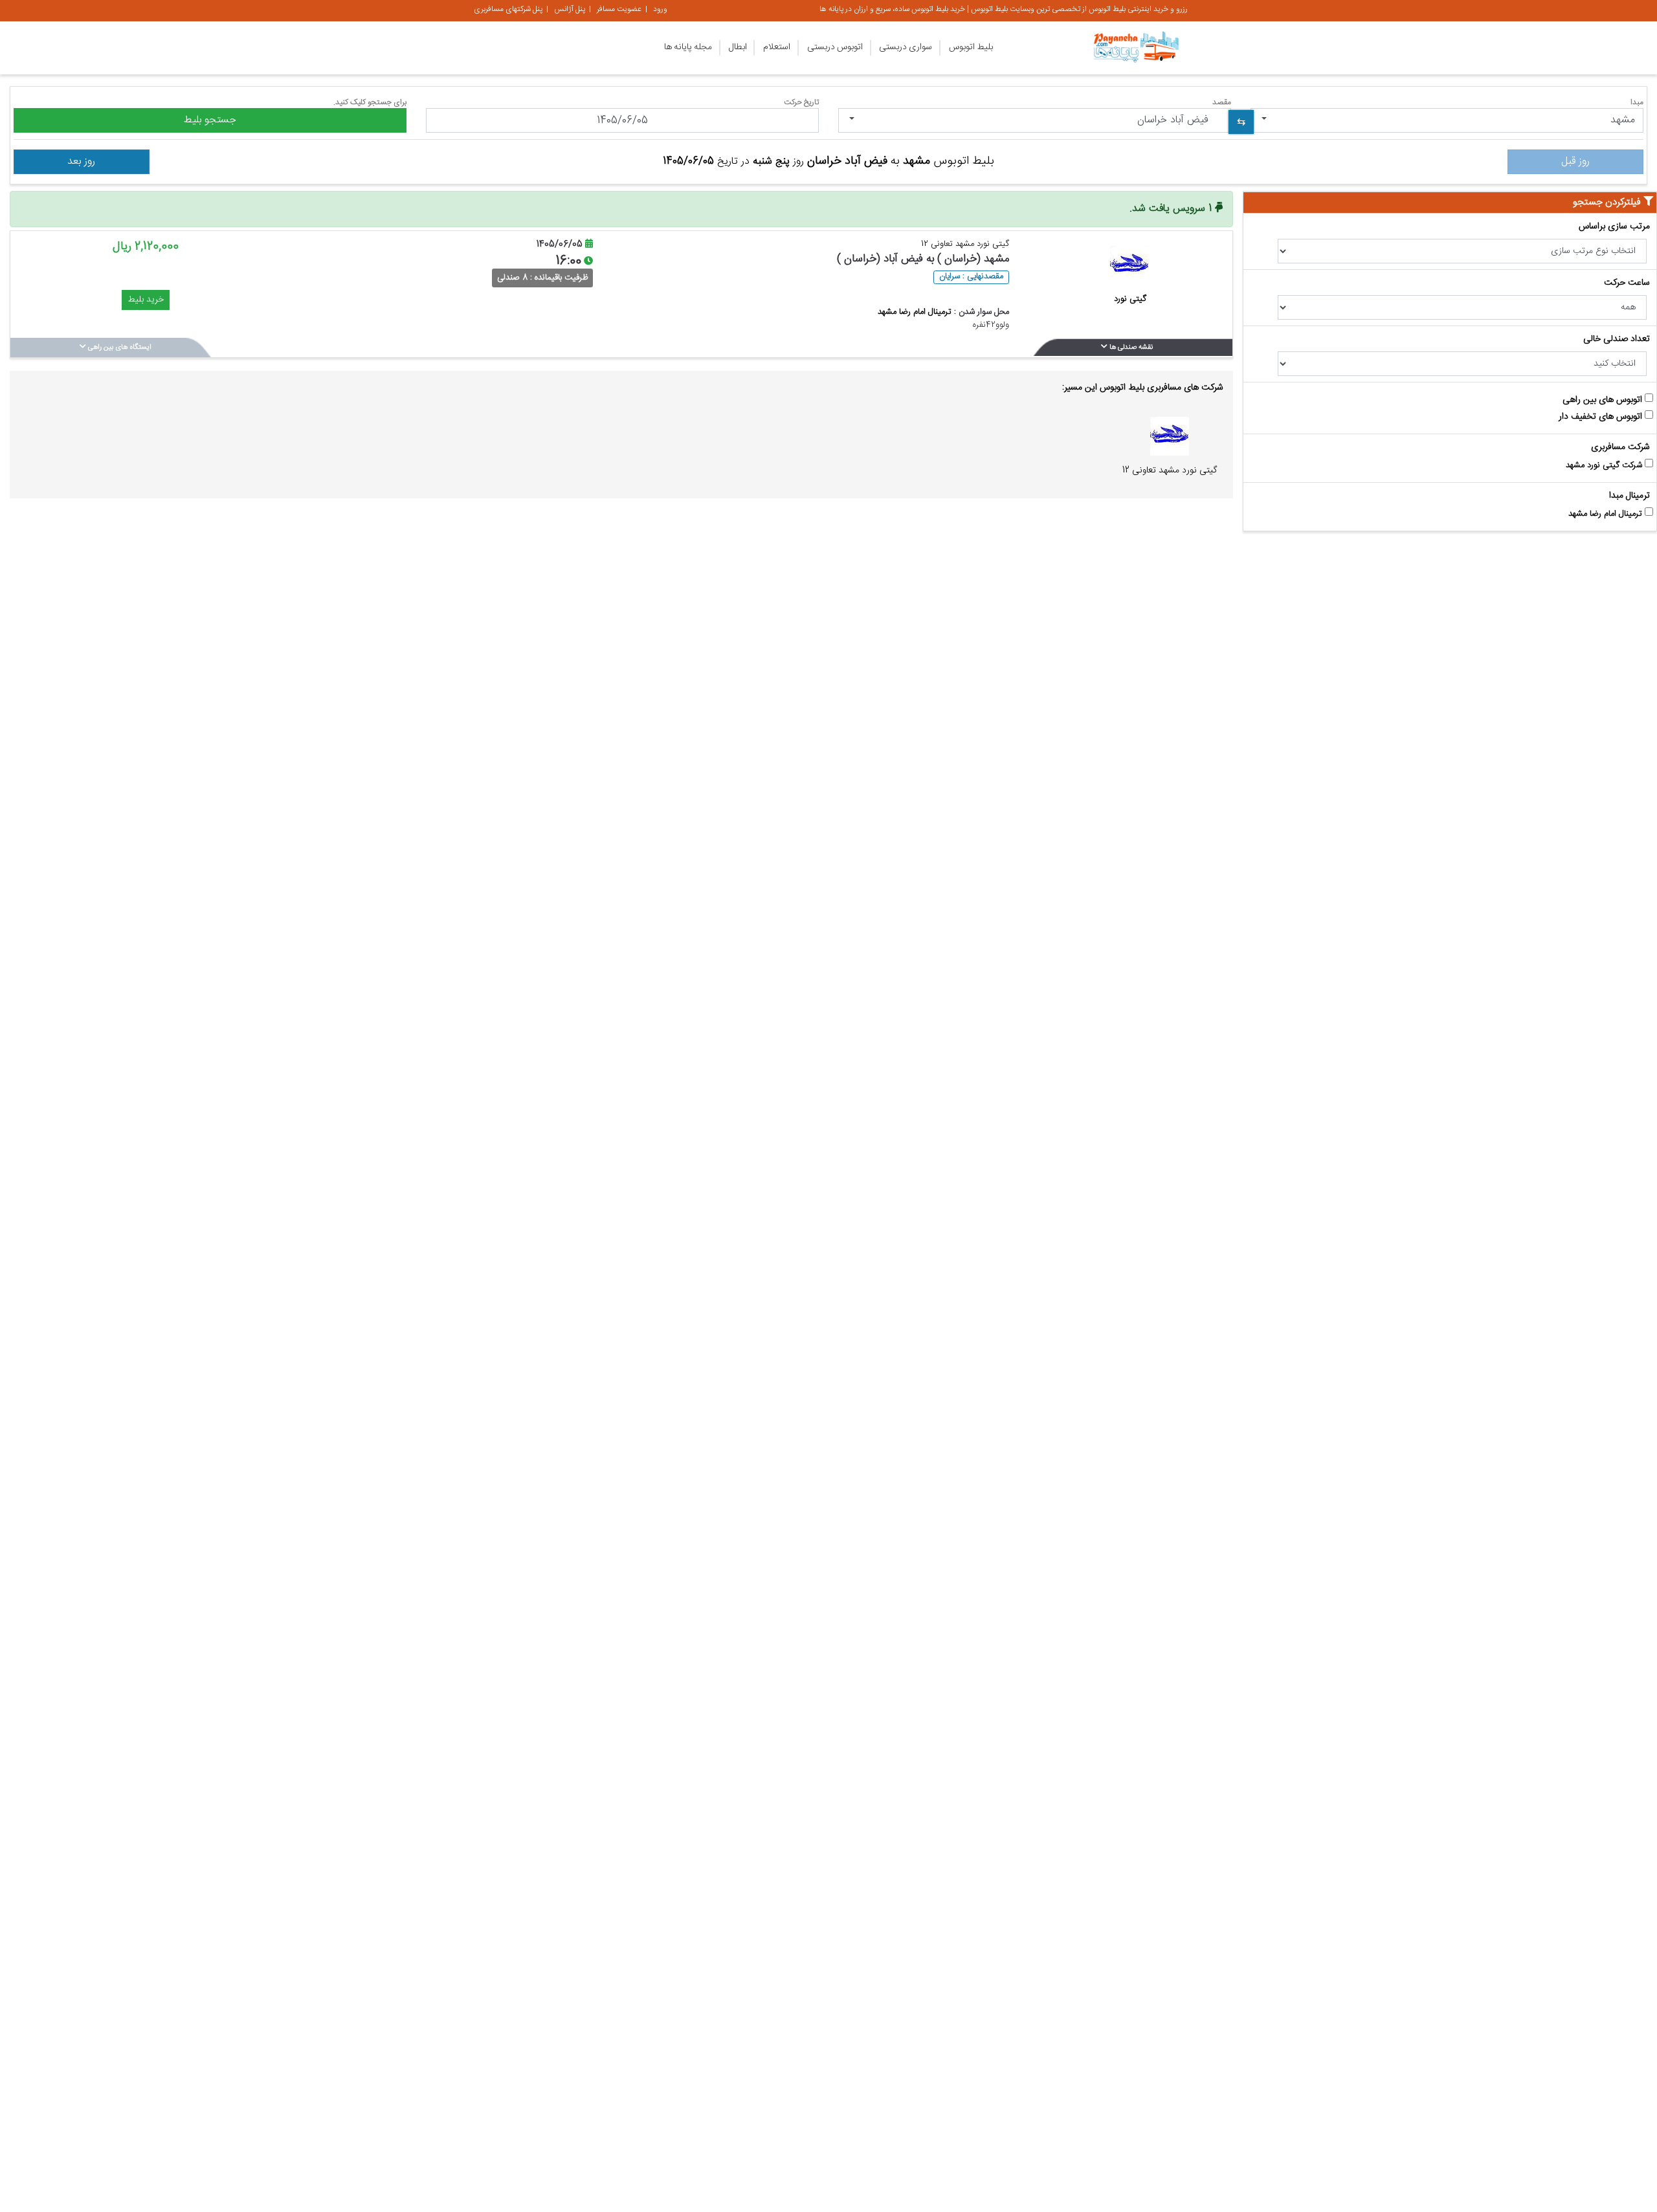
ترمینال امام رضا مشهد (1607, 514)
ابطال (738, 47)
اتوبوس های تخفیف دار (1602, 418)
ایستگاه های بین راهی (119, 348)
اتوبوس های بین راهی (1604, 401)
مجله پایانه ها (688, 47)
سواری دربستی (906, 47)
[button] (1447, 120)
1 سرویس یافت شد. (1172, 209)
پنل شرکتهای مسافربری (508, 9)
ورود (660, 9)
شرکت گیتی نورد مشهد (1605, 466)
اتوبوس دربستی (835, 47)
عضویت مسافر (619, 9)
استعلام (777, 47)
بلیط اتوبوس (971, 47)
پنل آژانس (570, 9)
